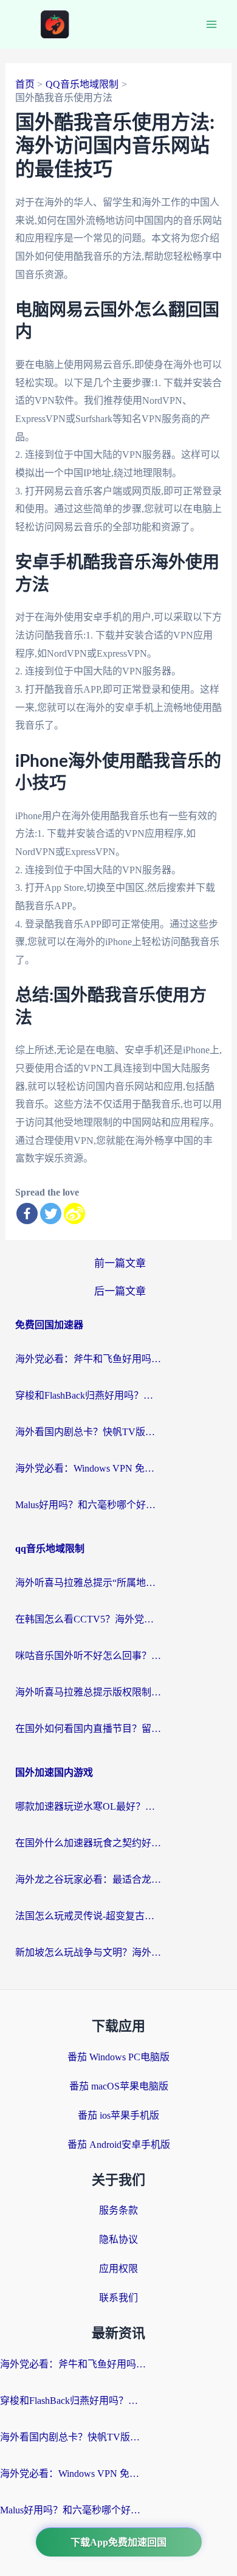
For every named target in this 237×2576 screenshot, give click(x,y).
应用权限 (118, 2269)
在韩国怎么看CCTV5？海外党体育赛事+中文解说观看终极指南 (88, 1619)
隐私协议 (118, 2239)
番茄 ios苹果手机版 (118, 2115)
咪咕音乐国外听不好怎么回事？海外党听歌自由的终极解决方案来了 (88, 1656)
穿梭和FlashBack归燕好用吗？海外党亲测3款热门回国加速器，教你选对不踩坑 (88, 1395)
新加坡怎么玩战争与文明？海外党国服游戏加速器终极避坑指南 (88, 1952)
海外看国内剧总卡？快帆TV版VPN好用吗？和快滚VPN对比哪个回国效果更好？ (88, 1432)
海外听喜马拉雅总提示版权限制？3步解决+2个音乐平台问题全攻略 (88, 1692)
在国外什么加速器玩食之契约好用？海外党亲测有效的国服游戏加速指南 (88, 1843)
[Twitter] (51, 1214)
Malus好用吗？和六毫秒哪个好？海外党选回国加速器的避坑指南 (88, 1505)
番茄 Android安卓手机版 (119, 2145)
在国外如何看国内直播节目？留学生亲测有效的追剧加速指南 (88, 1729)
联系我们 (118, 2298)
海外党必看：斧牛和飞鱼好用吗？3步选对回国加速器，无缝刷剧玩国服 (88, 1359)
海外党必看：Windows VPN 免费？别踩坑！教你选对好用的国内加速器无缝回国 (88, 1468)
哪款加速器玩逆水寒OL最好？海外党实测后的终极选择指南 (88, 1806)
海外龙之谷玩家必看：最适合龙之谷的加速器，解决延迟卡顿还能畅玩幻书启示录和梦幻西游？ (88, 1879)
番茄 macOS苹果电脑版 (119, 2086)
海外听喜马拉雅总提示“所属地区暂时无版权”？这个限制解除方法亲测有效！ (88, 1583)
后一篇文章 (120, 1291)
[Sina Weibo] (74, 1214)
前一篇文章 (120, 1263)
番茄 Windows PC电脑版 (118, 2057)
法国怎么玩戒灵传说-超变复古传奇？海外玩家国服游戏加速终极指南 (88, 1916)
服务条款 (118, 2210)
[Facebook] (27, 1214)
